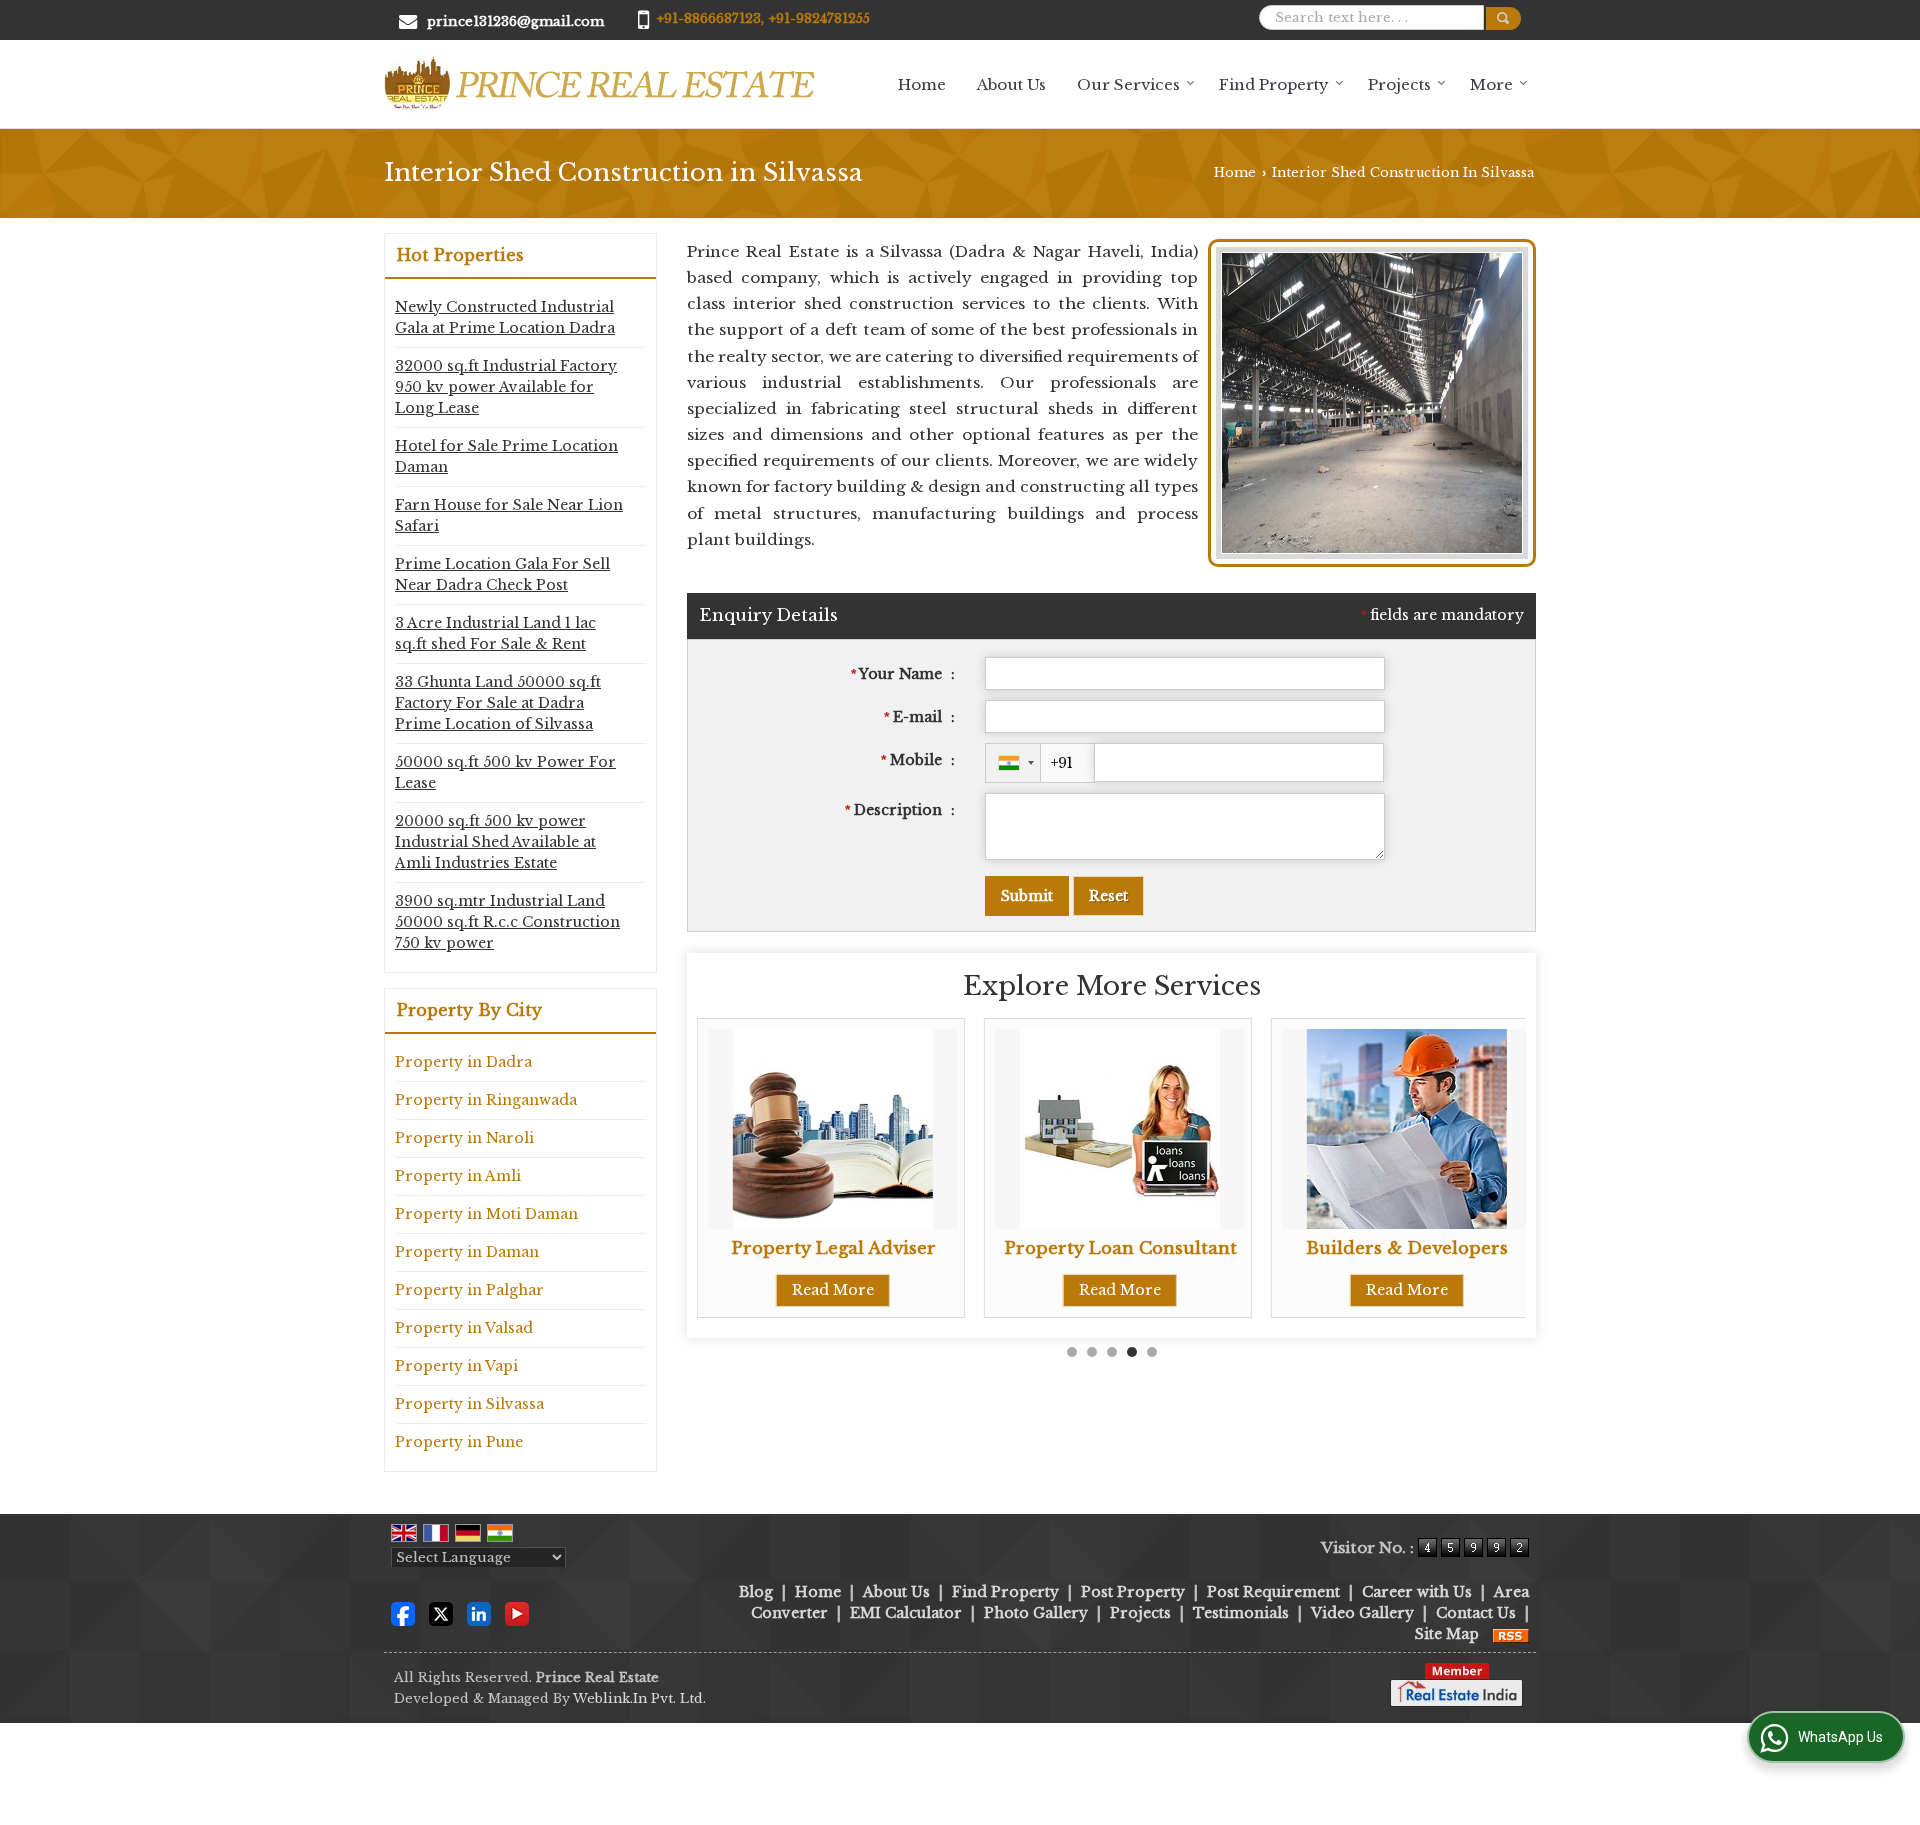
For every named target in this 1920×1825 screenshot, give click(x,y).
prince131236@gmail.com (515, 21)
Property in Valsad (464, 1328)
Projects (1399, 84)
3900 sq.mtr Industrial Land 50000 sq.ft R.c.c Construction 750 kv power (507, 922)
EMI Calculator (906, 1613)
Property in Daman (467, 1252)
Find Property (1274, 84)
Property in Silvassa (469, 1404)
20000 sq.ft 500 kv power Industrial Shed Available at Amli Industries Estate (495, 842)
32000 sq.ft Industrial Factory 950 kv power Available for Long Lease (506, 387)
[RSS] (1511, 1634)
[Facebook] (403, 1612)
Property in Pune (459, 1442)
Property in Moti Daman (486, 1214)
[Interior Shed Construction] (1372, 554)
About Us (1011, 84)
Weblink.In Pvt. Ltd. (639, 1698)
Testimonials (1241, 1613)
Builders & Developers (1405, 1248)
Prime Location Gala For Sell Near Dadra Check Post (502, 574)
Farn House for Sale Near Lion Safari (509, 515)
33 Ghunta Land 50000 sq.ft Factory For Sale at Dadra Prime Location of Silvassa (498, 703)
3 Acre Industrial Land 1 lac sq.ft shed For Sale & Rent (495, 633)
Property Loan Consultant (1117, 1248)
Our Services (1128, 84)
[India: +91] (1013, 763)
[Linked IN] (479, 1612)
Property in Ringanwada (486, 1100)
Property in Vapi (456, 1366)
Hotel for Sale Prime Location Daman (506, 456)
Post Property (1133, 1592)
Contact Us (1476, 1613)
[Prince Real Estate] (599, 84)
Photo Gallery (1036, 1613)
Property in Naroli (464, 1138)
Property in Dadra (463, 1062)
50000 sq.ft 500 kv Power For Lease (505, 772)
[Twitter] (441, 1612)
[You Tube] (517, 1612)
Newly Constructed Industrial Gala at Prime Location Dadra (505, 317)
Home (922, 84)
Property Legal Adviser (830, 1248)
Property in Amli (458, 1176)
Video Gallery (1362, 1613)
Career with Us (1417, 1592)
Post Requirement (1273, 1592)
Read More (831, 1290)
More (1491, 84)
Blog (756, 1592)
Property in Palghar (469, 1290)
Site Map (1447, 1634)
